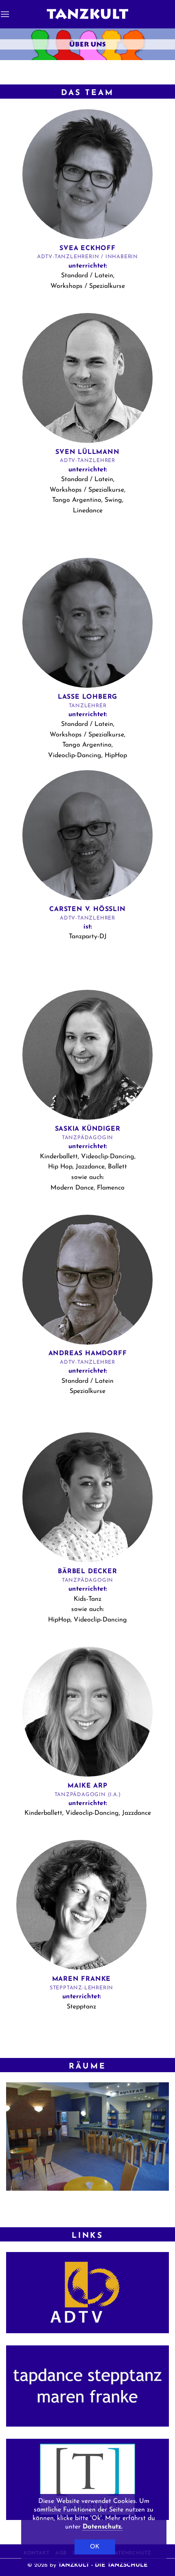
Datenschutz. (103, 2527)
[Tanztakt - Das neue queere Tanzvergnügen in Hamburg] (87, 2479)
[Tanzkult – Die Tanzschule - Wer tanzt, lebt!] (87, 14)
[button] (5, 14)
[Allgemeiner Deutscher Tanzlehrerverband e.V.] (87, 2293)
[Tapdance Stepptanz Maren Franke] (87, 2386)
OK (95, 2547)
